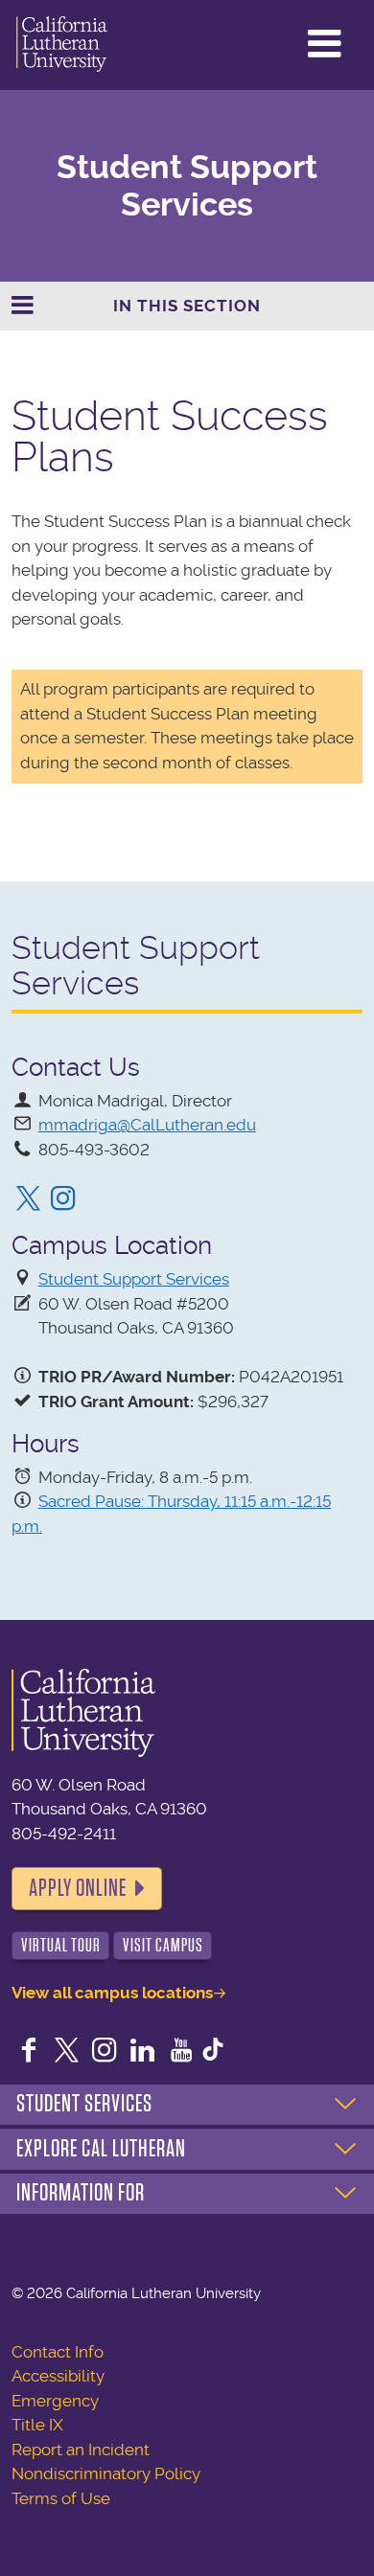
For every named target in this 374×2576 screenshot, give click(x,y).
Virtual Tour (61, 1945)
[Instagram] (63, 1200)
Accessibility (58, 2376)
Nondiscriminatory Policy (106, 2473)
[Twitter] (29, 1200)
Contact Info (58, 2352)
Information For (81, 2193)
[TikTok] (213, 2052)
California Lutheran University (62, 45)
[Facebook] (29, 2052)
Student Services (84, 2104)
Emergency (55, 2401)
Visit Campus (163, 1945)
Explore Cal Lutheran (101, 2149)
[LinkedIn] (143, 2052)
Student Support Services (187, 186)
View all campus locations (112, 1993)
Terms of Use (61, 2498)
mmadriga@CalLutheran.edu (147, 1125)
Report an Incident (81, 2450)
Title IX (37, 2425)
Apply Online (78, 1888)
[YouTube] (181, 2052)
